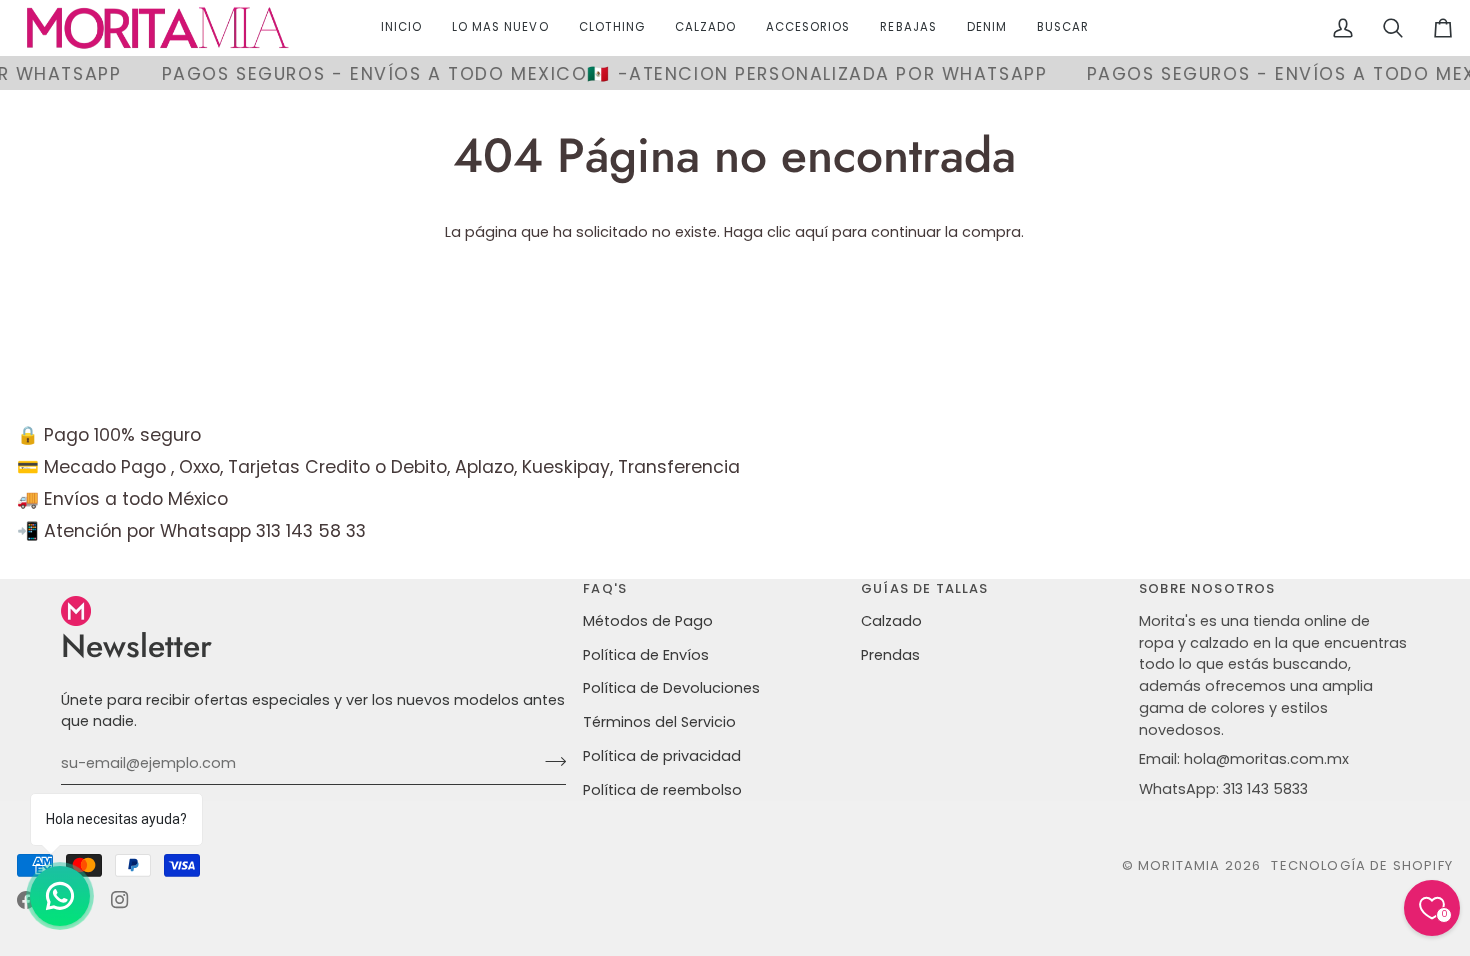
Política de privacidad (662, 756)
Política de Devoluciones (671, 688)
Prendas (890, 655)
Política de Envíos (646, 655)
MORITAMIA (1181, 865)
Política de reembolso (662, 790)
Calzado (891, 621)
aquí (811, 232)
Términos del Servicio (659, 722)
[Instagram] (120, 900)
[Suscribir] (549, 761)
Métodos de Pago (648, 621)
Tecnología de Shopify (1362, 865)
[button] (612, 28)
